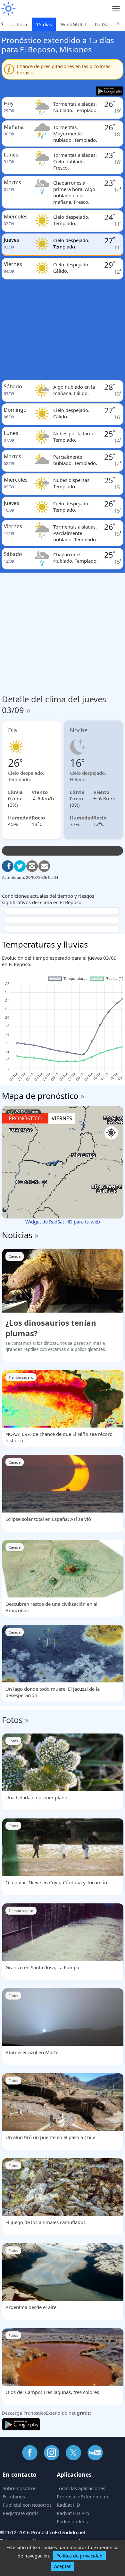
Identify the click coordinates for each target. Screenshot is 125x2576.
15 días (44, 24)
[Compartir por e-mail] (44, 866)
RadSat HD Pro (73, 2513)
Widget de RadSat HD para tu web (63, 1222)
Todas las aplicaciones (81, 2488)
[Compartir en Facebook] (8, 866)
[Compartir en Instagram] (32, 866)
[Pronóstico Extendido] (8, 9)
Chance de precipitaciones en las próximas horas (63, 69)
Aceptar (63, 2566)
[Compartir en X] (20, 866)
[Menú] (116, 9)
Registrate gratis (21, 2513)
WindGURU (73, 24)
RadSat (102, 24)
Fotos (12, 1720)
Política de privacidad (79, 2556)
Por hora (17, 24)
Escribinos (14, 2496)
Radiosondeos (72, 2521)
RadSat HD (68, 2505)
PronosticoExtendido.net (84, 2496)
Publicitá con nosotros (27, 2505)
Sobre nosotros (19, 2488)
